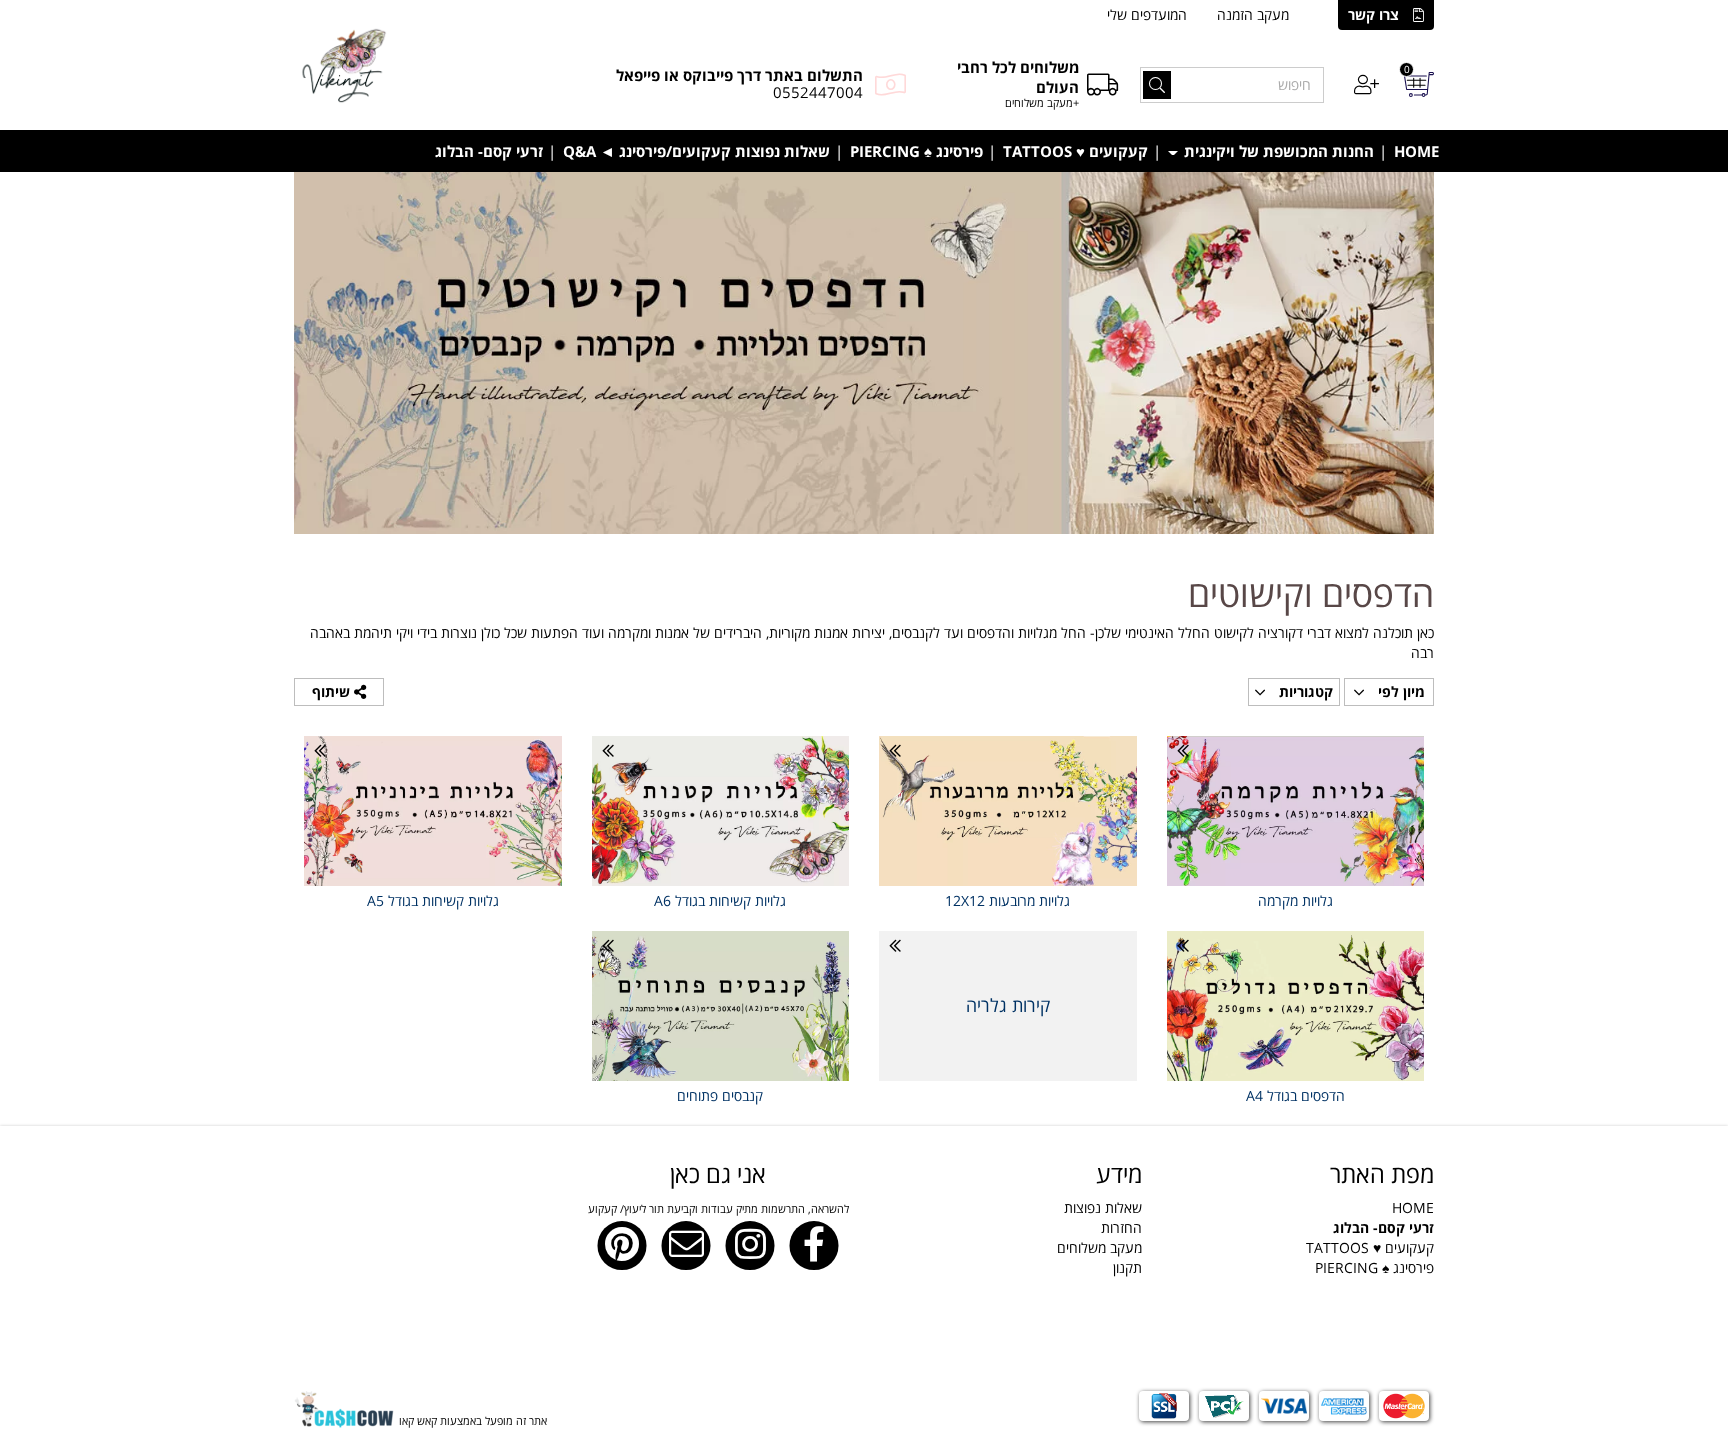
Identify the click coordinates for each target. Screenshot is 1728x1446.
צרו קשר (1373, 14)
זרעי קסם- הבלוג (489, 151)
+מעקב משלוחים (1042, 102)
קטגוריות (1304, 691)
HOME (1416, 151)
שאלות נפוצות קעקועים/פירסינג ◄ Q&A (696, 151)
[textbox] (1010, 1228)
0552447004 (818, 92)
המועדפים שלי (1147, 14)
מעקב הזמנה (1253, 14)
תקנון (1127, 1267)
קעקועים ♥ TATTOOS (1075, 151)
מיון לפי (1399, 691)
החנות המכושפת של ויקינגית (1277, 151)
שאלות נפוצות (1103, 1207)
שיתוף (333, 691)
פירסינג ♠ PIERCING (916, 151)
